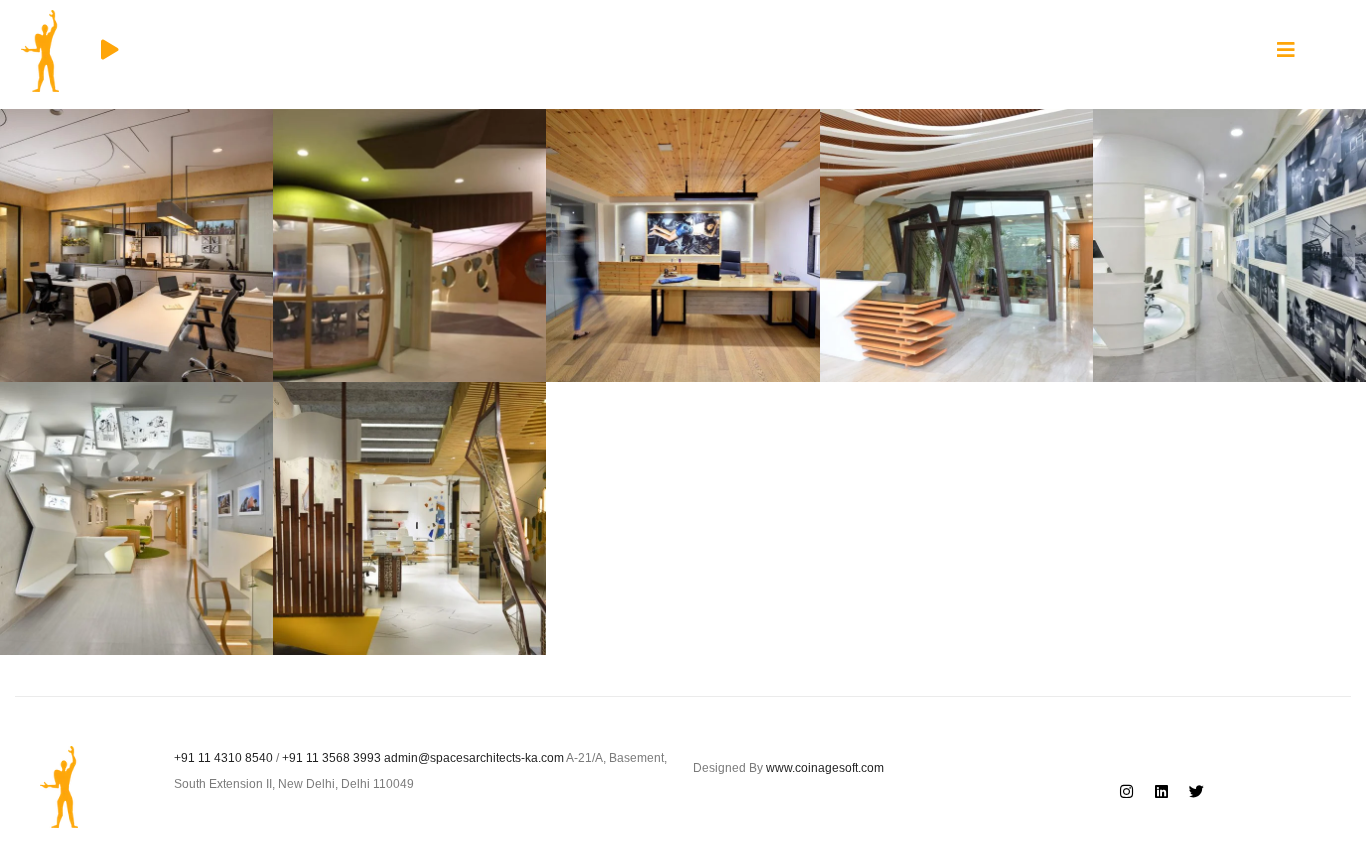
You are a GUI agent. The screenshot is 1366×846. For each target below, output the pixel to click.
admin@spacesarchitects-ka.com (474, 758)
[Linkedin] (1161, 791)
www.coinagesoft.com (825, 768)
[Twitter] (1196, 791)
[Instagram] (1126, 791)
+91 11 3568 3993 (331, 758)
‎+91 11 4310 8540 (223, 758)
